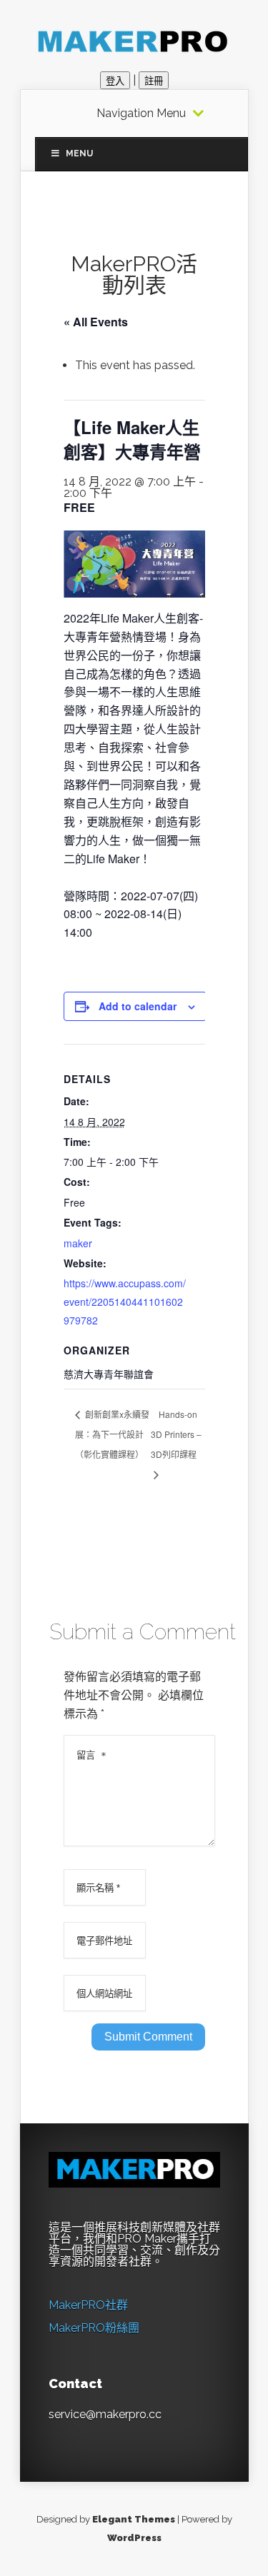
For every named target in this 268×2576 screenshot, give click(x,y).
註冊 (154, 81)
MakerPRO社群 (88, 2305)
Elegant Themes (134, 2519)
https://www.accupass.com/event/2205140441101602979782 (125, 1302)
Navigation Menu (141, 114)
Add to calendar (138, 1006)
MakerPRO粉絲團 (94, 2328)
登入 (115, 81)
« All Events (96, 322)
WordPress (134, 2538)
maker (78, 1243)
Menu (79, 154)
